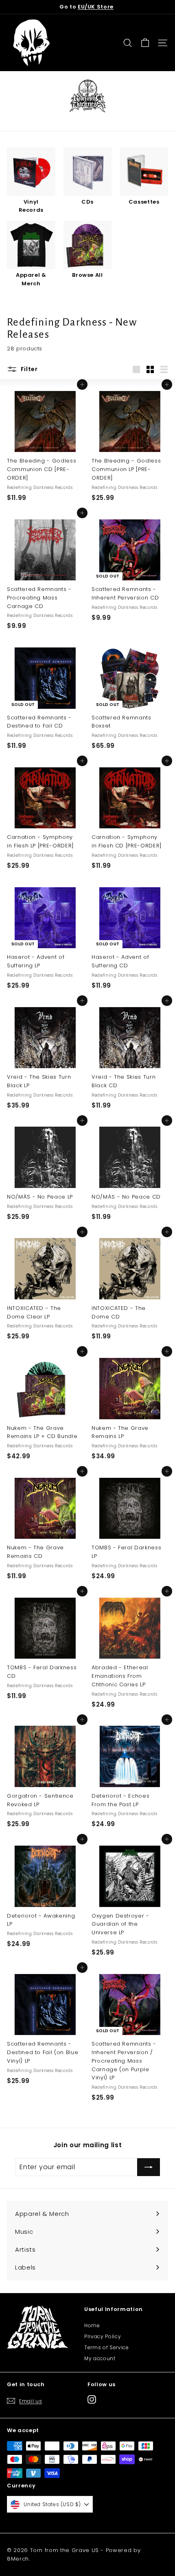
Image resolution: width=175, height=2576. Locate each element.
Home (92, 2325)
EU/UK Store (96, 7)
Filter (28, 369)
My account (100, 2358)
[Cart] (145, 43)
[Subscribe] (149, 2167)
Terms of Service (106, 2347)
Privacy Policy (103, 2336)
